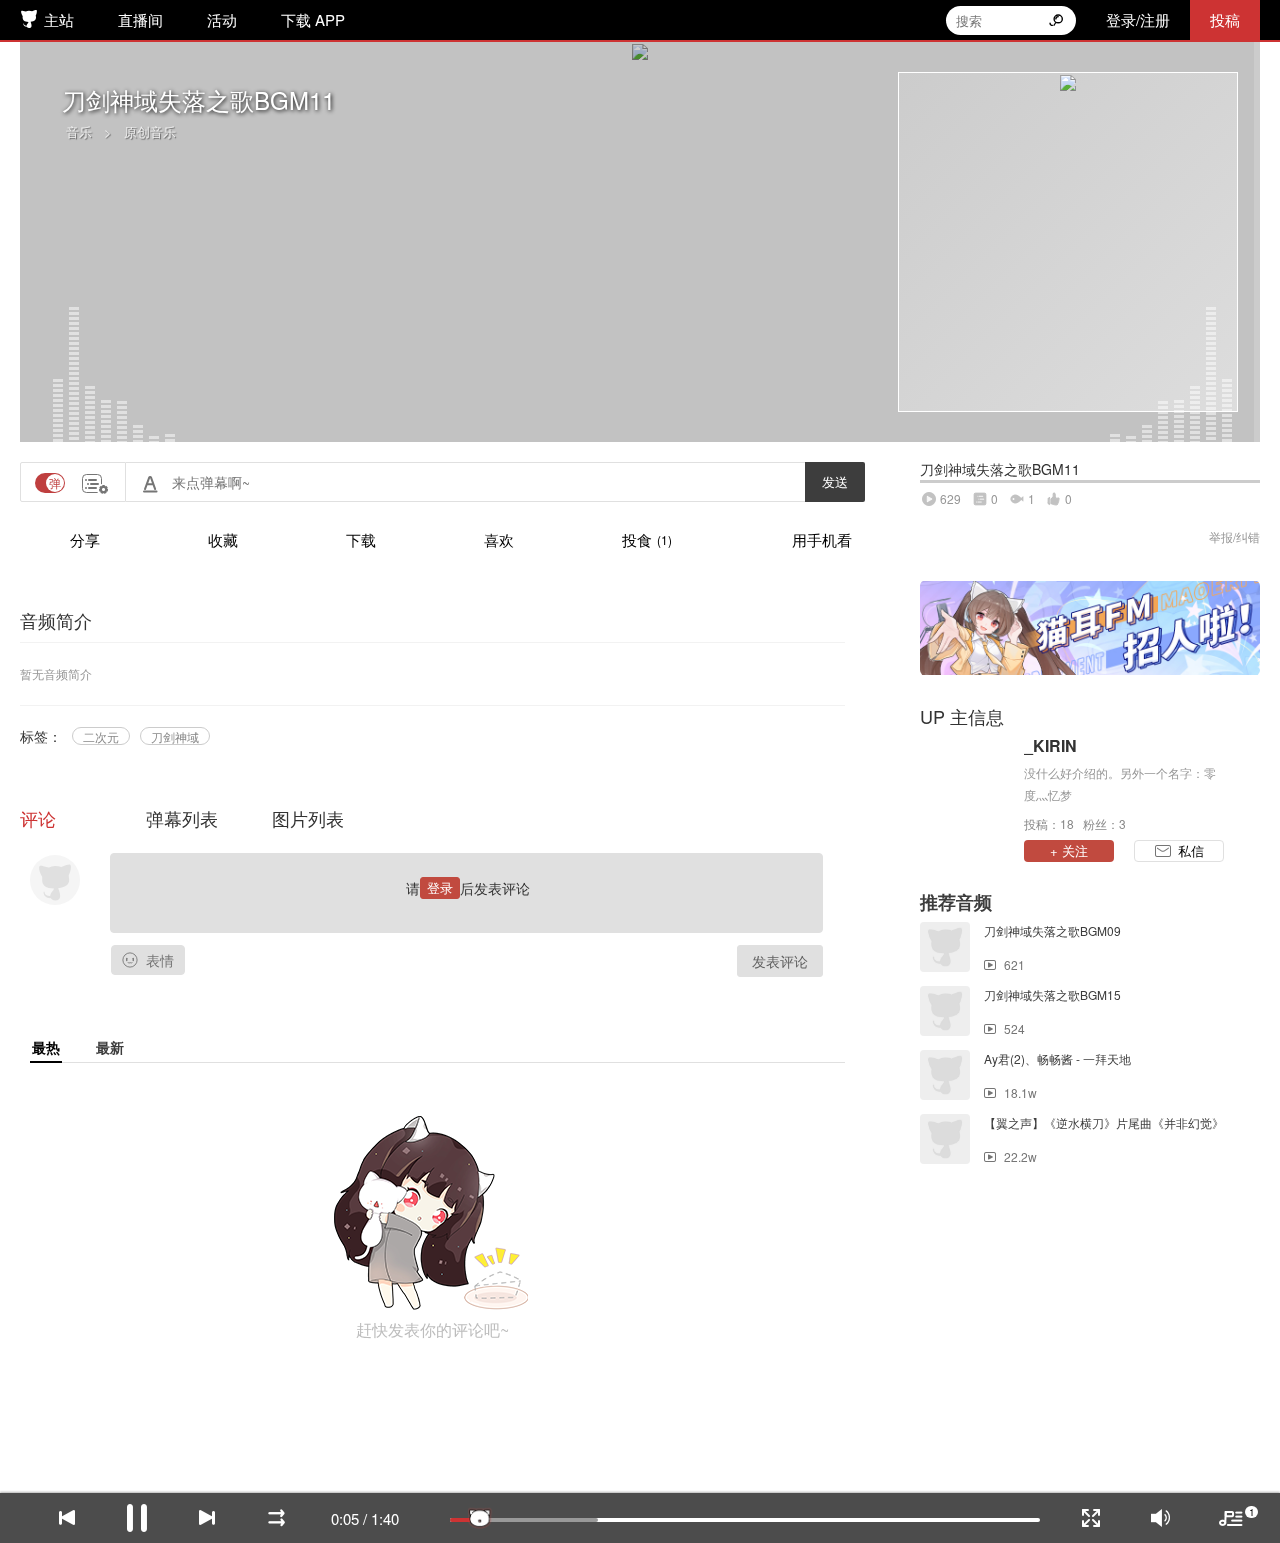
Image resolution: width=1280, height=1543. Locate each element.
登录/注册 (1138, 19)
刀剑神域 (175, 736)
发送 (835, 481)
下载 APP (313, 19)
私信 (1191, 850)
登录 (440, 887)
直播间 (140, 19)
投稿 (1225, 19)
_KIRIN (1050, 746)
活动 (222, 19)
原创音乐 (150, 131)
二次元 (101, 736)
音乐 (79, 131)
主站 (59, 19)
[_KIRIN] (967, 783)
